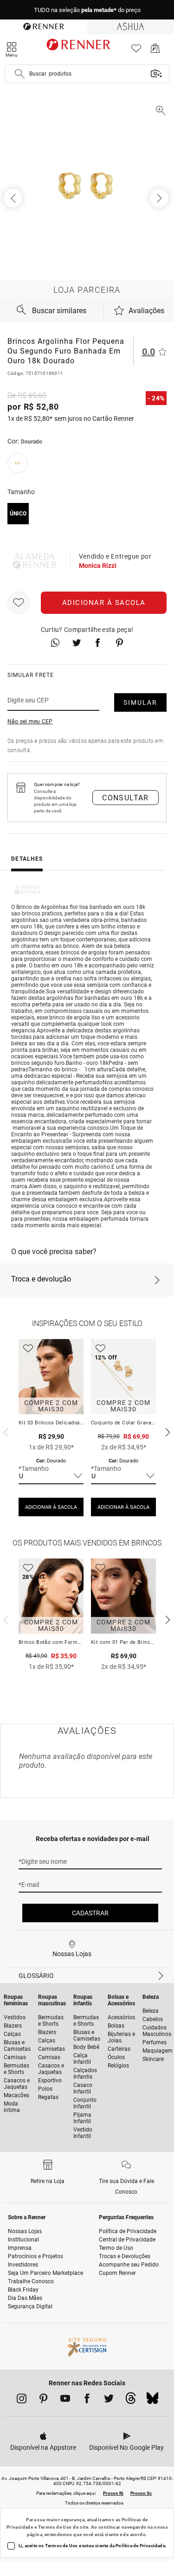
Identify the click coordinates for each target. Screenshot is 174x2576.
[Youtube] (65, 2400)
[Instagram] (22, 2400)
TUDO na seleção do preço (87, 10)
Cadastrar (90, 1913)
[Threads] (131, 2401)
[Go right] (160, 198)
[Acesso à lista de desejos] (136, 51)
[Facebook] (87, 2400)
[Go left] (14, 198)
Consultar (126, 798)
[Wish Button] (19, 603)
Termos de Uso (55, 2527)
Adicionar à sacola (104, 603)
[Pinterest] (43, 2400)
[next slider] (5, 1431)
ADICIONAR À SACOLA (51, 1507)
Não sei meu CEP (30, 721)
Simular (140, 702)
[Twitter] (109, 2400)
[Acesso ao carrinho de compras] (155, 51)
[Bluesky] (152, 2401)
